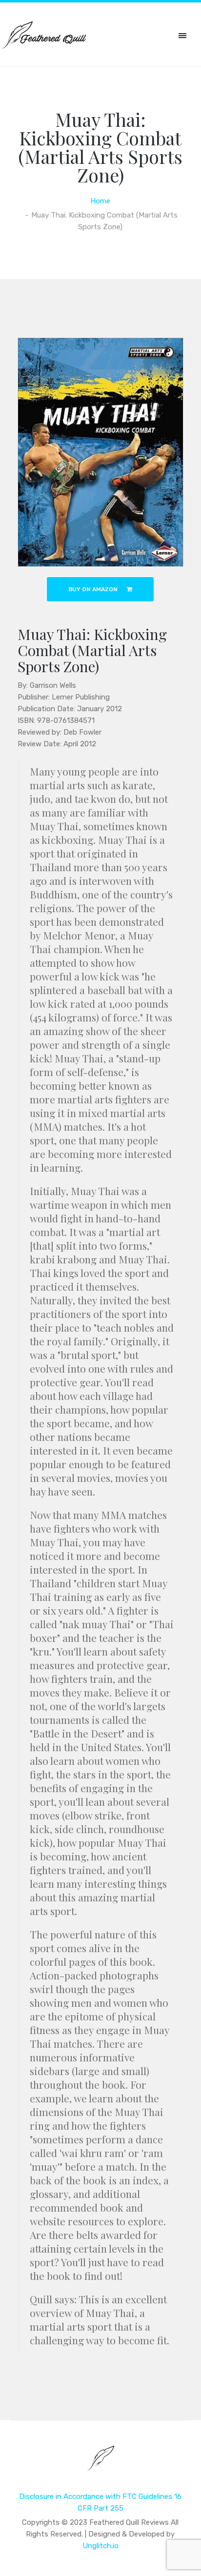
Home (100, 201)
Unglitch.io (100, 2546)
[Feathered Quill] (101, 2465)
